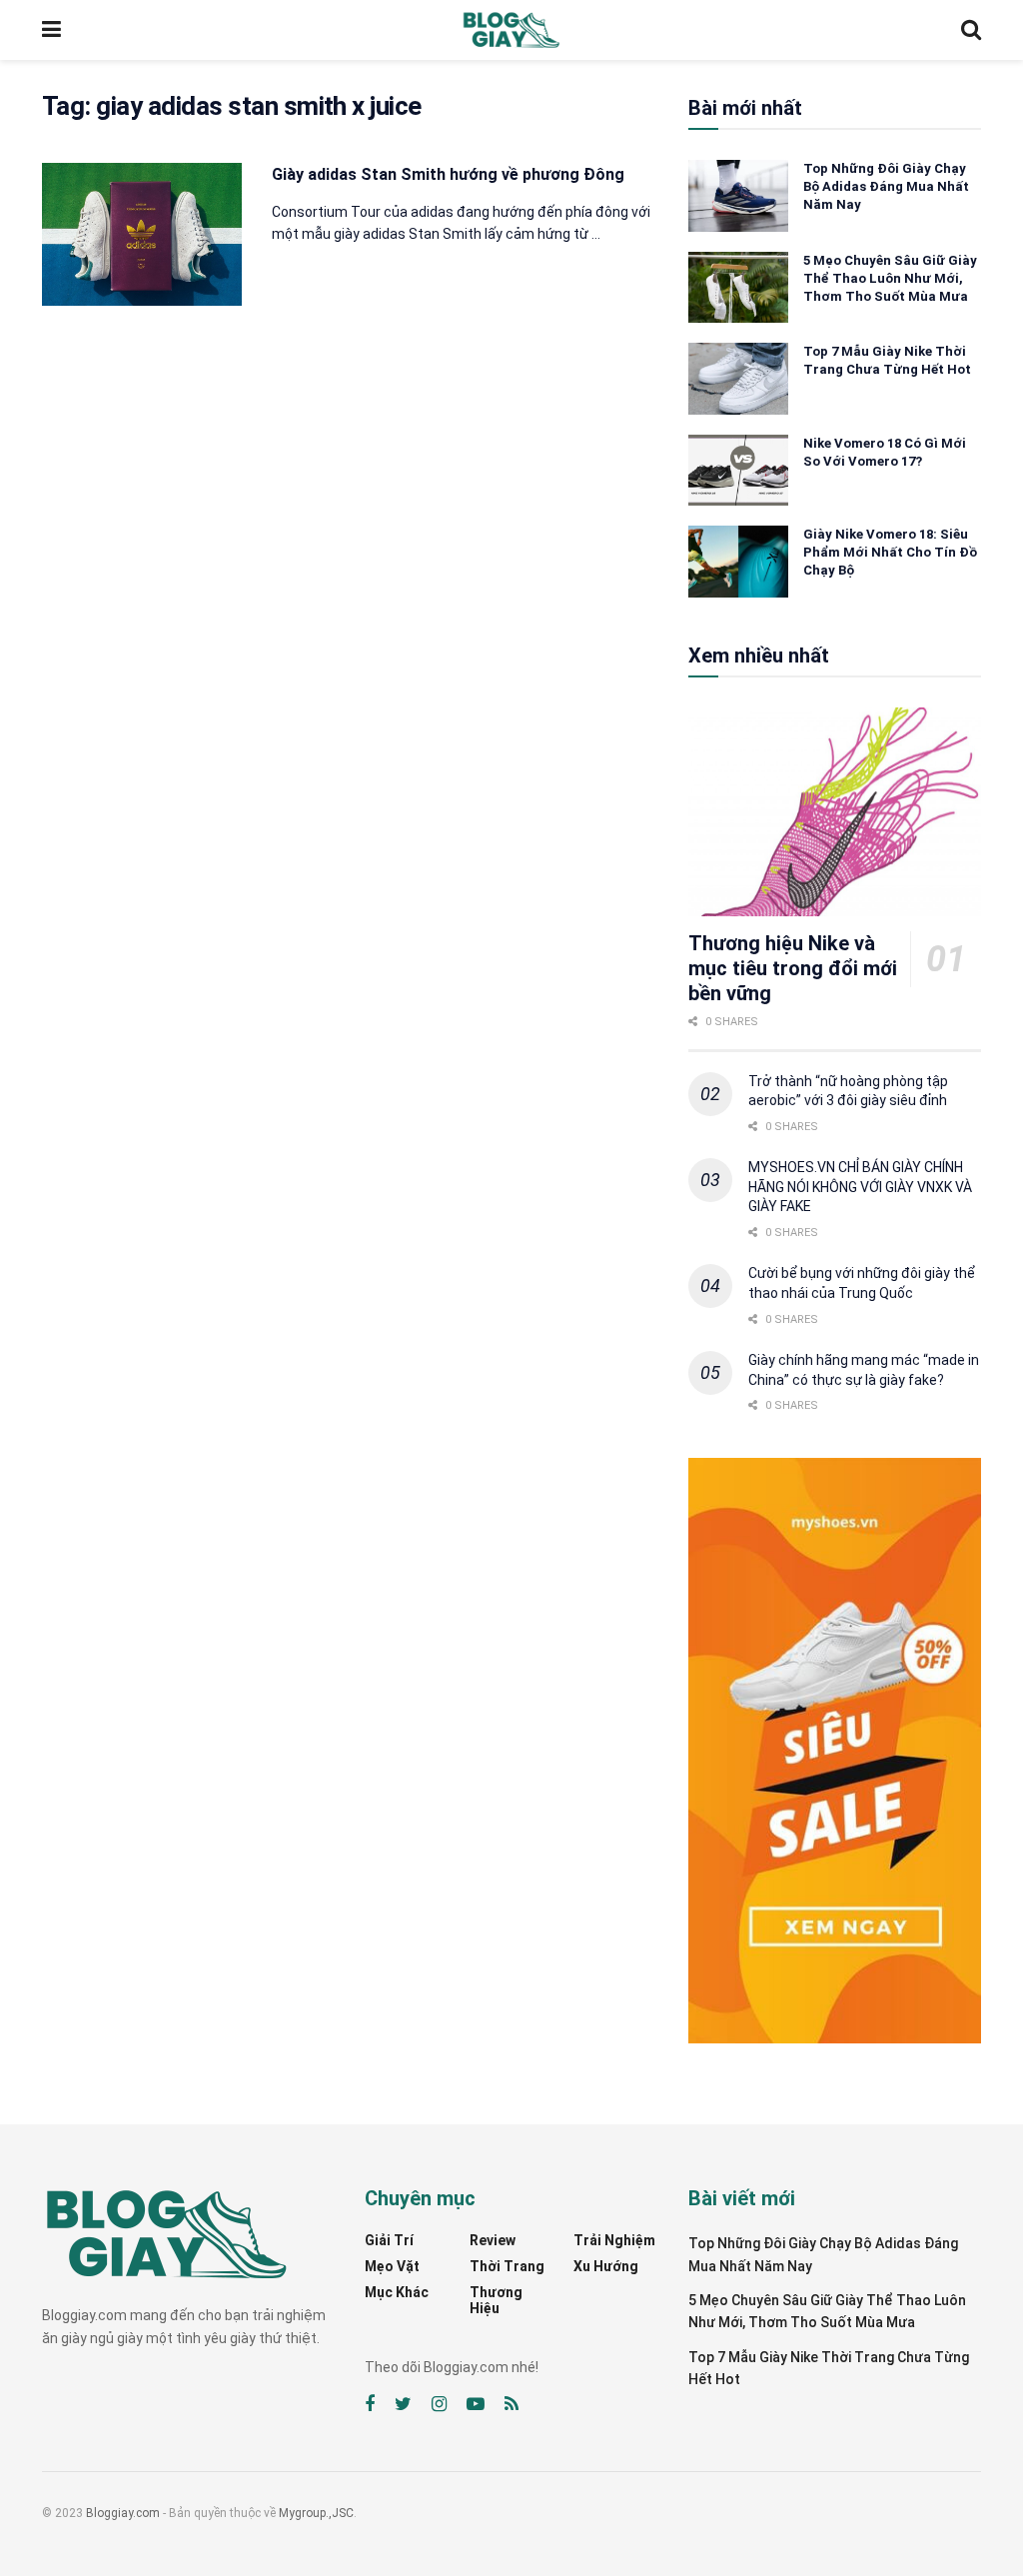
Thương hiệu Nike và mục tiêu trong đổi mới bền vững (793, 968)
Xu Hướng (606, 2266)
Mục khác (397, 2292)
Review (493, 2240)
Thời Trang (507, 2266)
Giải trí (389, 2240)
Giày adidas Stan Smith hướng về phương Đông (448, 174)
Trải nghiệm (614, 2240)
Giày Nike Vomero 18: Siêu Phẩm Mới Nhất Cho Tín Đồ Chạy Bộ (890, 552)
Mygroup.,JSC (316, 2513)
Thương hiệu (496, 2300)
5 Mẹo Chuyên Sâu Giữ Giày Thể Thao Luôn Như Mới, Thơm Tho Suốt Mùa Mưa (890, 278)
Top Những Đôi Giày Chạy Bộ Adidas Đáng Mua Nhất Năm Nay (886, 186)
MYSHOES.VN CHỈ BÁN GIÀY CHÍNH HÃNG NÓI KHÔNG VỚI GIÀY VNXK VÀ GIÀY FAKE (860, 1187)
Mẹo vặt (392, 2266)
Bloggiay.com (123, 2513)
